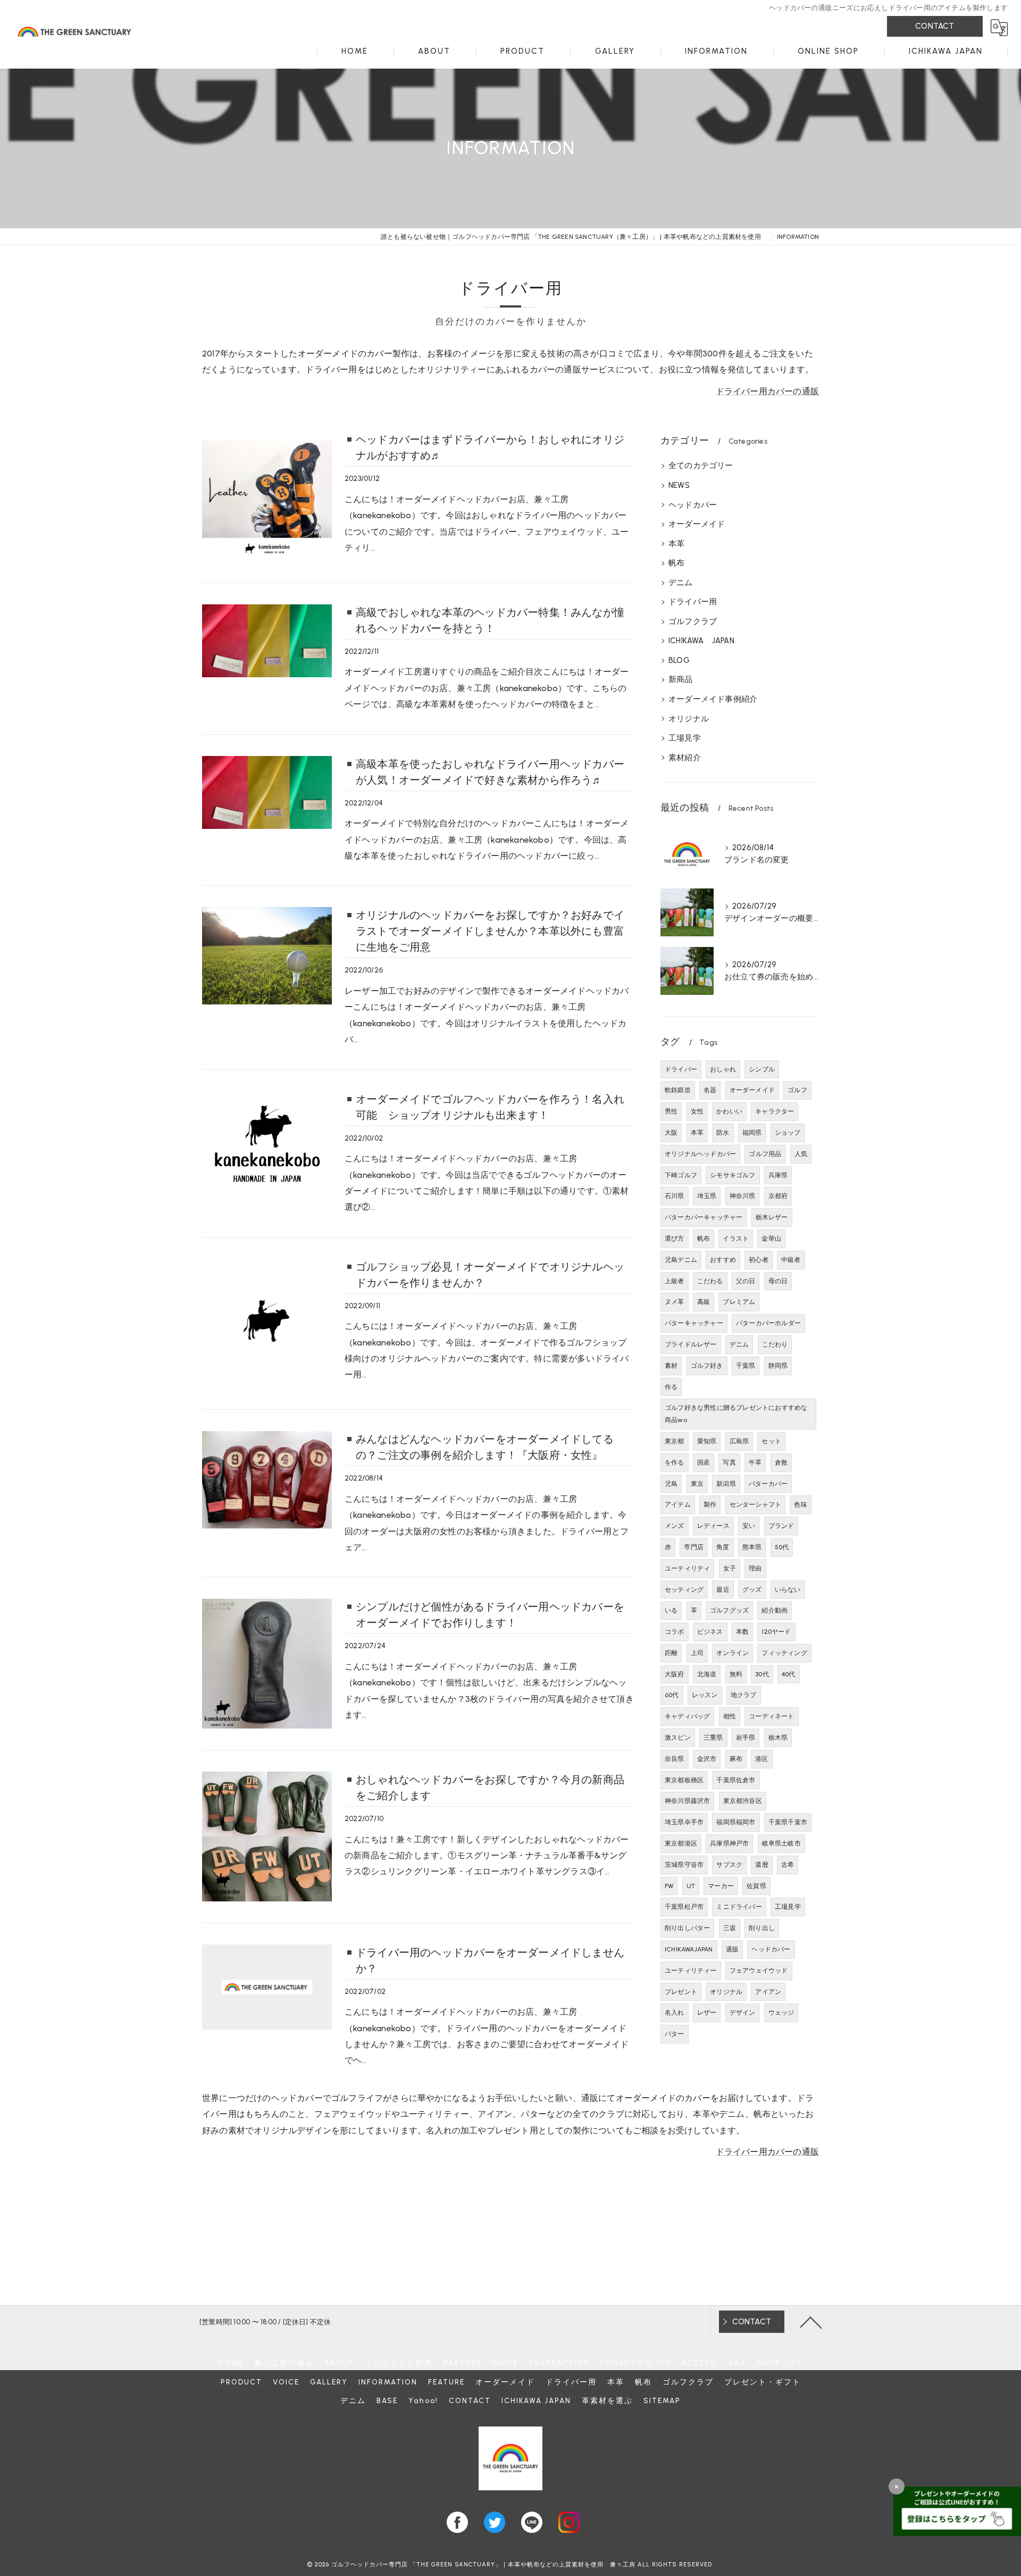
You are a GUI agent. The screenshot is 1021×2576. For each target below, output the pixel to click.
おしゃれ (723, 1069)
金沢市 (707, 1759)
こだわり (775, 1344)
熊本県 (752, 1547)
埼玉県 (707, 1196)
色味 (800, 1505)
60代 (672, 1695)
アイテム (678, 1505)
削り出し (762, 1928)
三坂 (730, 1928)
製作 (710, 1505)
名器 (710, 1090)
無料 (736, 1674)
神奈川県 (743, 1196)
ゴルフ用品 (765, 1154)
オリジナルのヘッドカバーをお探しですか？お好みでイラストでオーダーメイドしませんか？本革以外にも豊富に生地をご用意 (490, 931)
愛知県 (707, 1441)
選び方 (675, 1239)
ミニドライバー (739, 1907)
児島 (671, 1484)
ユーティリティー (691, 1971)
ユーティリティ (687, 1568)
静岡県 (778, 1366)
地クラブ (744, 1695)
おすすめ (723, 1260)
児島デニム (681, 1260)
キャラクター (775, 1111)
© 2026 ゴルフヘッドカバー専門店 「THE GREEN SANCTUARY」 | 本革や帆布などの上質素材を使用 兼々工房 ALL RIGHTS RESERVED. (510, 2565)
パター (675, 2034)
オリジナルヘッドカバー (700, 1154)
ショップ (788, 1133)
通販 (732, 1949)
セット (771, 1441)
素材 (671, 1366)
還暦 (761, 1865)
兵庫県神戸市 (729, 1843)
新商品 (681, 679)
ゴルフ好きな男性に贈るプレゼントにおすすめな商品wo (736, 1414)
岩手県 (746, 1738)
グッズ (752, 1590)
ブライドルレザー (691, 1344)
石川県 (675, 1196)
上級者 (675, 1281)
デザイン (743, 2013)
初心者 (759, 1260)
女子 (730, 1568)
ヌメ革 (675, 1302)
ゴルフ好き (707, 1366)
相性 (730, 1716)
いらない (788, 1590)
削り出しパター (687, 1928)
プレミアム (739, 1302)
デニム (681, 583)
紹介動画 (775, 1610)
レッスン (705, 1695)
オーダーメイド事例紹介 (713, 699)
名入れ (675, 2013)
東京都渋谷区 (743, 1801)
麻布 (736, 1759)
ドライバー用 (693, 602)
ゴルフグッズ (729, 1610)
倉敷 (781, 1462)
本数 (742, 1632)
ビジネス (710, 1632)
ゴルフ (797, 1090)
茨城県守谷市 (684, 1865)
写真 (729, 1462)
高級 (704, 1302)
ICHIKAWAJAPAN (689, 1949)
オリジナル (689, 719)
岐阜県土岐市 (781, 1843)
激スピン (678, 1738)
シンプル (762, 1069)
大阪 (671, 1133)
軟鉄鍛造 (678, 1090)
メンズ (675, 1526)
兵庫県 (778, 1175)
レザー (707, 2013)
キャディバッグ (687, 1716)
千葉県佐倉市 (736, 1780)
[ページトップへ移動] (811, 2322)
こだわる (710, 1281)
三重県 (713, 1738)
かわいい (729, 1111)
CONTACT (935, 26)
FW (669, 1886)
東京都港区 (681, 1843)
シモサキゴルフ (733, 1175)
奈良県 (675, 1759)
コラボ (675, 1632)
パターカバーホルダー (768, 1323)
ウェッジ (781, 2013)
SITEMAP (662, 2400)
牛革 (755, 1462)
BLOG (679, 660)
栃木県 (778, 1738)
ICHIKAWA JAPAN (701, 641)
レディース (713, 1526)
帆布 (676, 563)
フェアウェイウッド (759, 1971)
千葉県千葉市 (788, 1822)
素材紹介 (685, 758)
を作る (675, 1462)
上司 (697, 1653)
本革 (676, 544)
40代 (789, 1674)
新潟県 (726, 1484)
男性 (671, 1111)
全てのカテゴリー (701, 466)
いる (671, 1610)
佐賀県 (756, 1886)
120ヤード (776, 1632)
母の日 (778, 1281)
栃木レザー (772, 1217)
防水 (723, 1133)
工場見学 (685, 738)
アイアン (768, 1992)
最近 (723, 1590)
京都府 (778, 1196)
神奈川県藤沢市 (687, 1801)
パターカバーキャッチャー (704, 1217)
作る (671, 1387)
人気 (801, 1154)
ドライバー (681, 1069)
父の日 (746, 1281)
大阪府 (675, 1674)
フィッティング (784, 1653)
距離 (671, 1653)
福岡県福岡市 (736, 1822)
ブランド (781, 1526)
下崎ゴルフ (681, 1175)
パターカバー (768, 1484)
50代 (782, 1547)
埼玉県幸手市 (684, 1822)
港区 (761, 1759)
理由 (755, 1568)
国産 (704, 1462)
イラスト (736, 1239)
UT (691, 1886)
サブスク (729, 1865)
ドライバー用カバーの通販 (767, 391)
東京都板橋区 (684, 1780)
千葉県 (746, 1366)
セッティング (684, 1590)
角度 (723, 1547)
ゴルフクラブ (693, 621)
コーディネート (771, 1716)
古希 (788, 1865)
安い (749, 1526)
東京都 (675, 1441)
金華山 (771, 1239)
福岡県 (752, 1133)
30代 (762, 1674)
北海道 (707, 1674)
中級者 (791, 1260)
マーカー (721, 1886)
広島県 (739, 1441)
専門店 (694, 1547)
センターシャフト (756, 1505)
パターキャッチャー (694, 1323)
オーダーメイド (697, 524)
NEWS (679, 485)
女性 (697, 1111)
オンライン (733, 1653)
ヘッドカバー (693, 505)
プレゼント (681, 1992)
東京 (697, 1484)
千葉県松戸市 (684, 1907)
